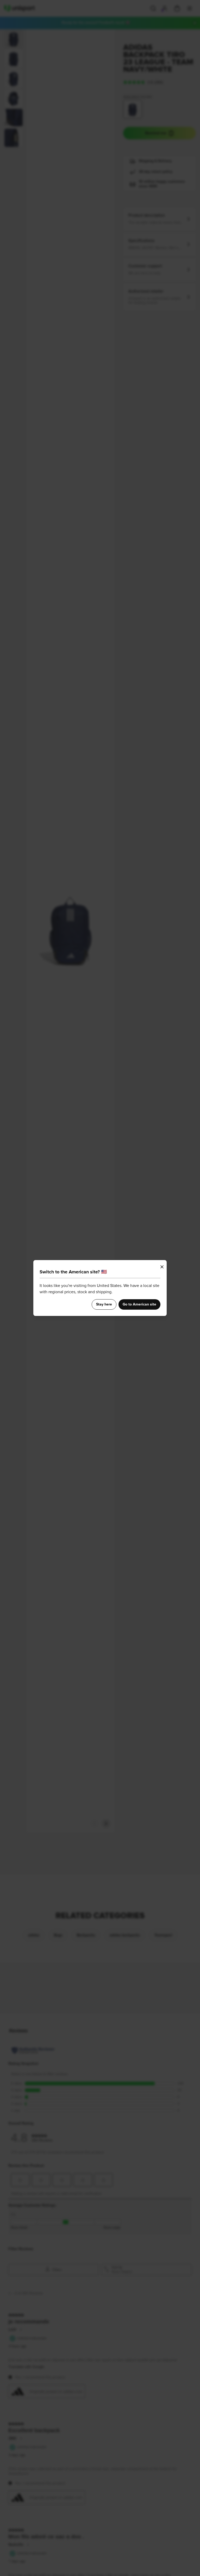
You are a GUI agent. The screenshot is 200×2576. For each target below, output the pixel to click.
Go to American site (139, 1304)
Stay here (104, 1304)
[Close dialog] (162, 1267)
